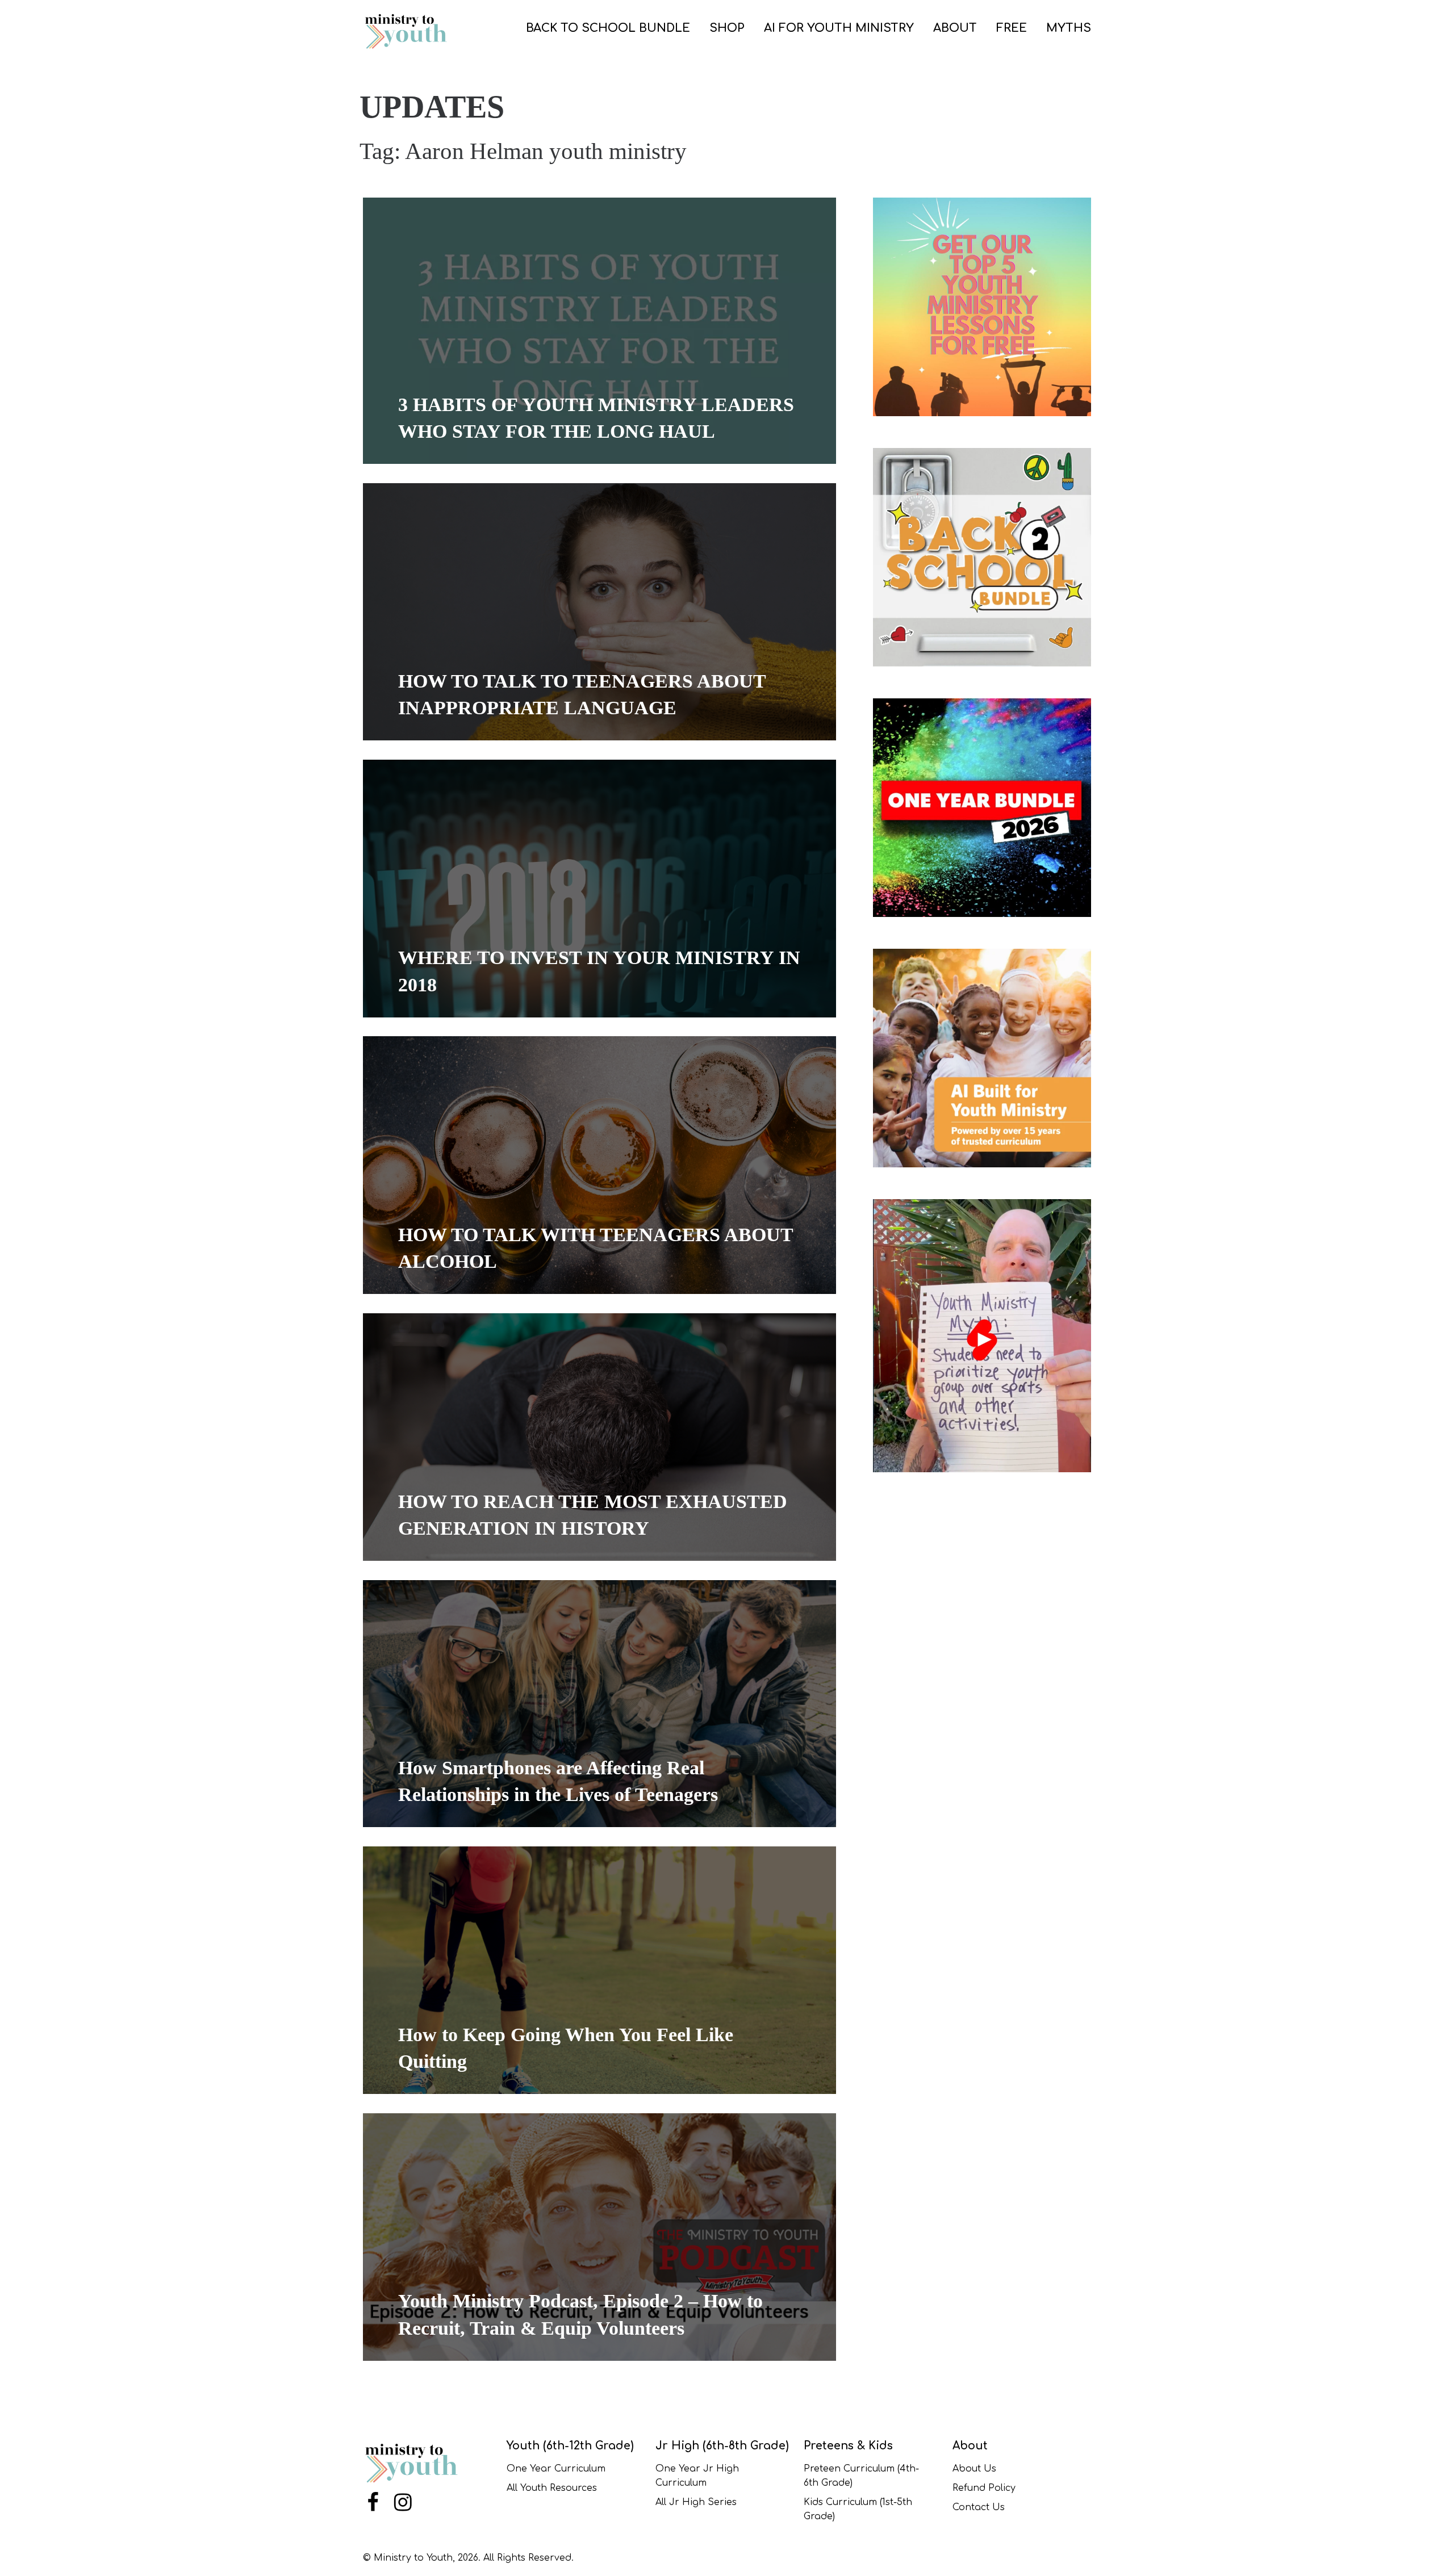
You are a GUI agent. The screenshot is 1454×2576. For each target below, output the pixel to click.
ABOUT (955, 28)
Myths (1069, 28)
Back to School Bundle (608, 28)
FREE (1012, 28)
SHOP (727, 28)
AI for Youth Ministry (839, 28)
